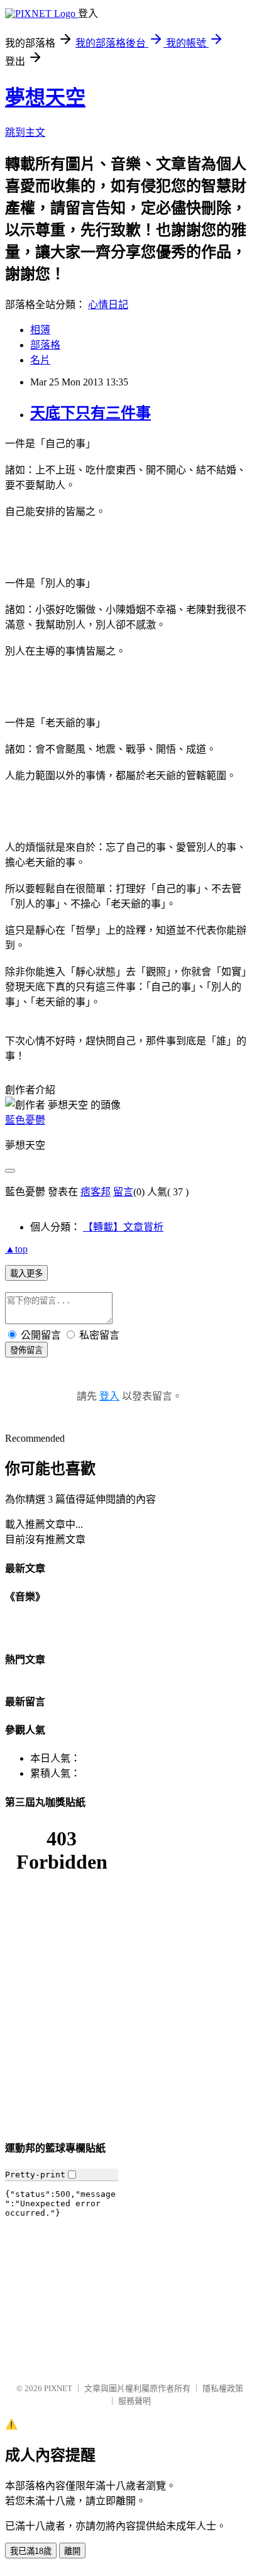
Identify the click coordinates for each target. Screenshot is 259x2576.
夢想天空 (45, 97)
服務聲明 (135, 2401)
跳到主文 (25, 132)
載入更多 (26, 1274)
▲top (16, 1249)
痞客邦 (96, 1192)
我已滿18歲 (31, 2551)
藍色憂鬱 (25, 1120)
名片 (40, 360)
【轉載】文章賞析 (123, 1227)
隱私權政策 (223, 2388)
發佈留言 (26, 1350)
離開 (72, 2551)
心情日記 (108, 305)
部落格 (45, 345)
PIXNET (58, 2388)
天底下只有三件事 (91, 413)
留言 (123, 1192)
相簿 (40, 330)
